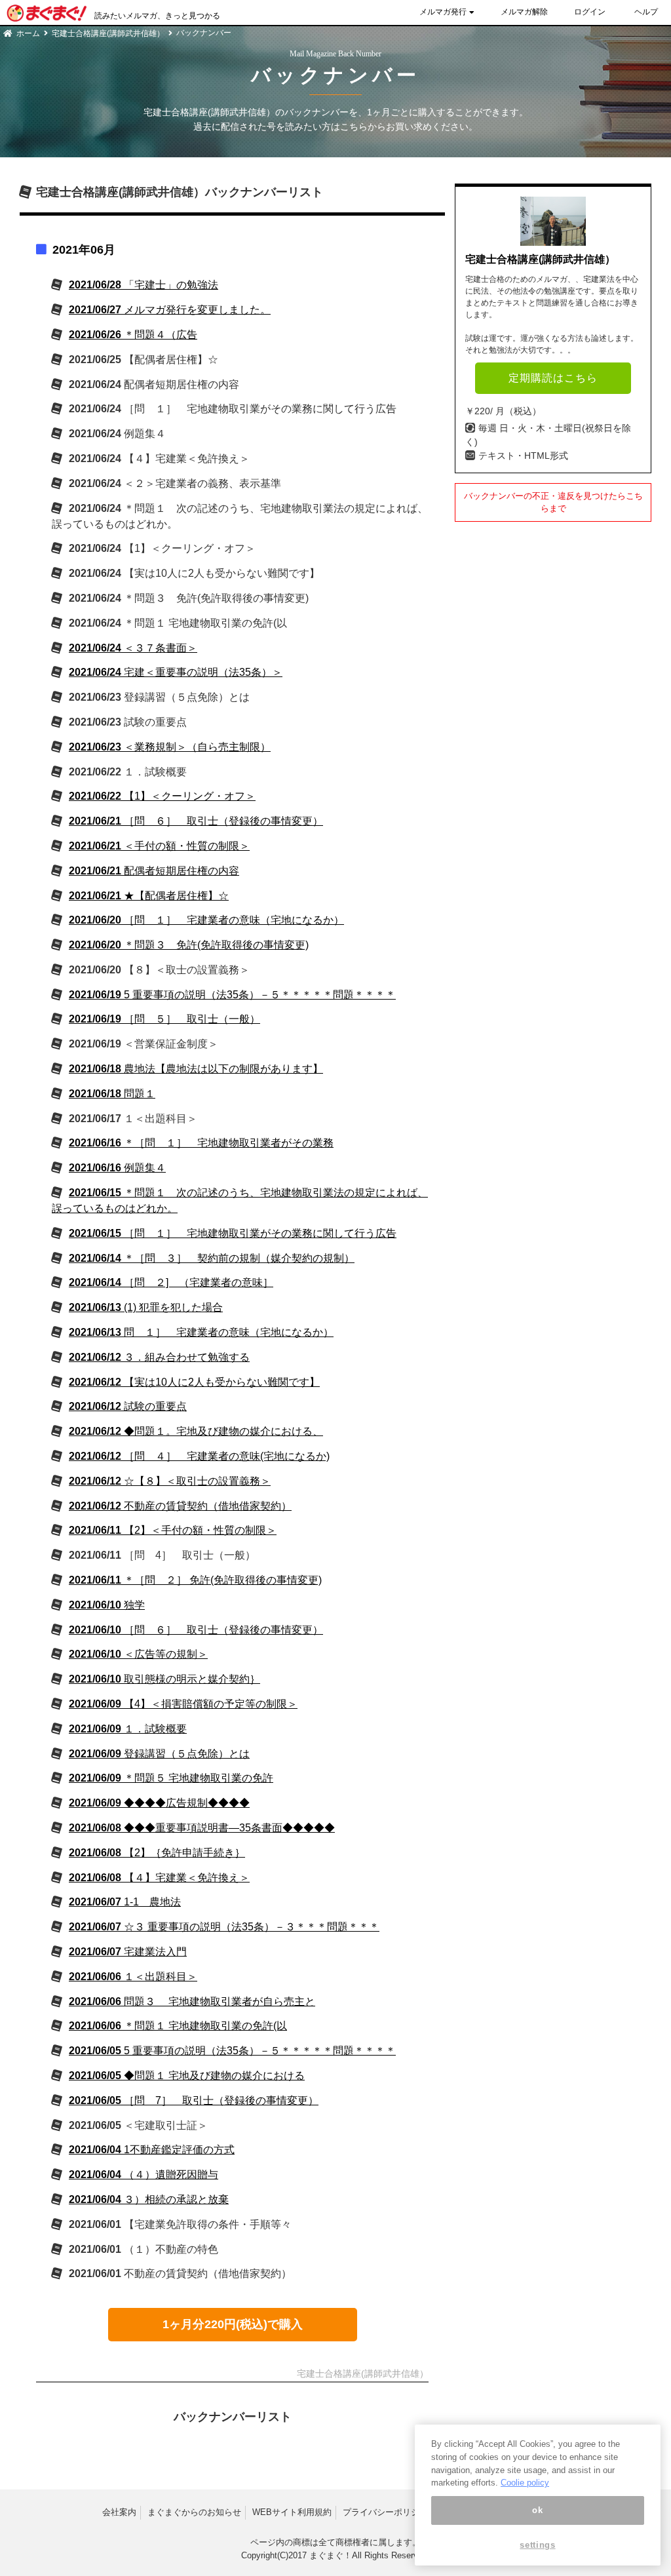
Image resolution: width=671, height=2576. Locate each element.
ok (537, 2510)
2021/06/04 (152, 2150)
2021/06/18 (196, 1069)
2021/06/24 (133, 648)
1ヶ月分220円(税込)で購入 (233, 2324)
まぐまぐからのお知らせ (194, 2512)
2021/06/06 (133, 1977)
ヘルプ (646, 12)
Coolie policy (525, 2483)
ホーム (28, 33)
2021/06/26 (133, 335)
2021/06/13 (146, 1307)
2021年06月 (84, 250)
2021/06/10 (107, 1605)
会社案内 (119, 2512)
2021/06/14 (212, 1258)
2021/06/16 (201, 1143)
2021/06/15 (233, 1233)
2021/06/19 (232, 995)
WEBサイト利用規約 (292, 2512)
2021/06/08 (202, 1828)
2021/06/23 (170, 747)
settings (537, 2545)
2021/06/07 (125, 1902)
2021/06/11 (173, 1530)
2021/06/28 (144, 285)
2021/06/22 (162, 796)
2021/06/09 (183, 1704)
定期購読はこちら (553, 378)
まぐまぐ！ (331, 2555)
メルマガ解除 (524, 12)
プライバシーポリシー (385, 2512)
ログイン (590, 12)
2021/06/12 (159, 1357)
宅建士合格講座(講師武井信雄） (108, 33)
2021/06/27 (170, 310)
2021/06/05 (232, 2051)
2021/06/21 (196, 821)
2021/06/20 (206, 920)
